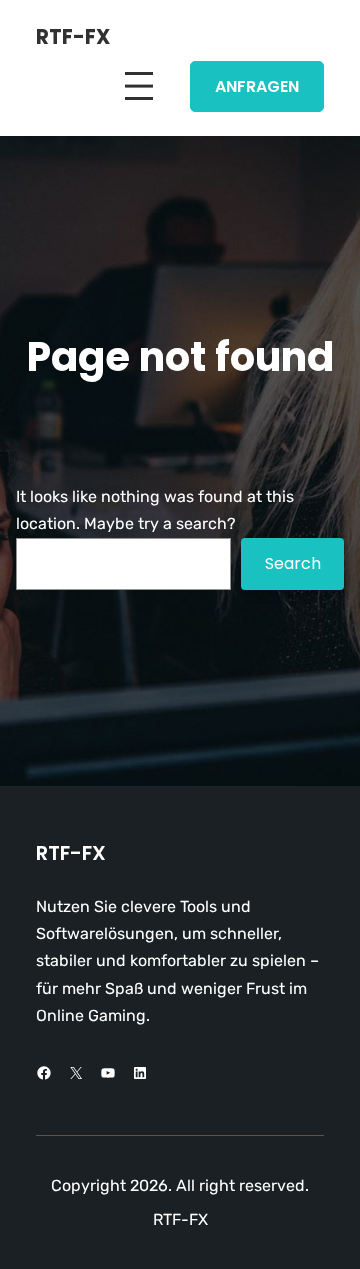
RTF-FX (73, 37)
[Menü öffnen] (139, 86)
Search (293, 563)
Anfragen (257, 86)
